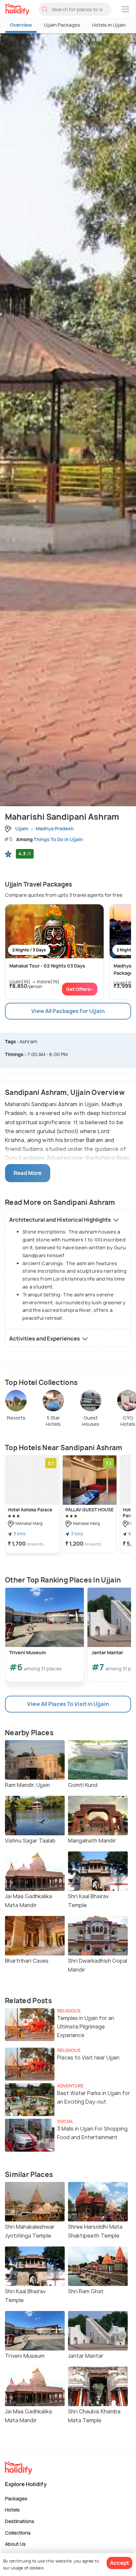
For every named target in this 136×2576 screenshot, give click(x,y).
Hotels (12, 2510)
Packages (16, 2498)
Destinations (20, 2521)
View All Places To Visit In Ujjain (68, 1704)
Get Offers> (80, 989)
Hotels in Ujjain (109, 25)
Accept (119, 2563)
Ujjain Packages (62, 25)
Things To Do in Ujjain (58, 839)
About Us (15, 2544)
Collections (18, 2532)
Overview (21, 25)
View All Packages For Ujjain (68, 1011)
